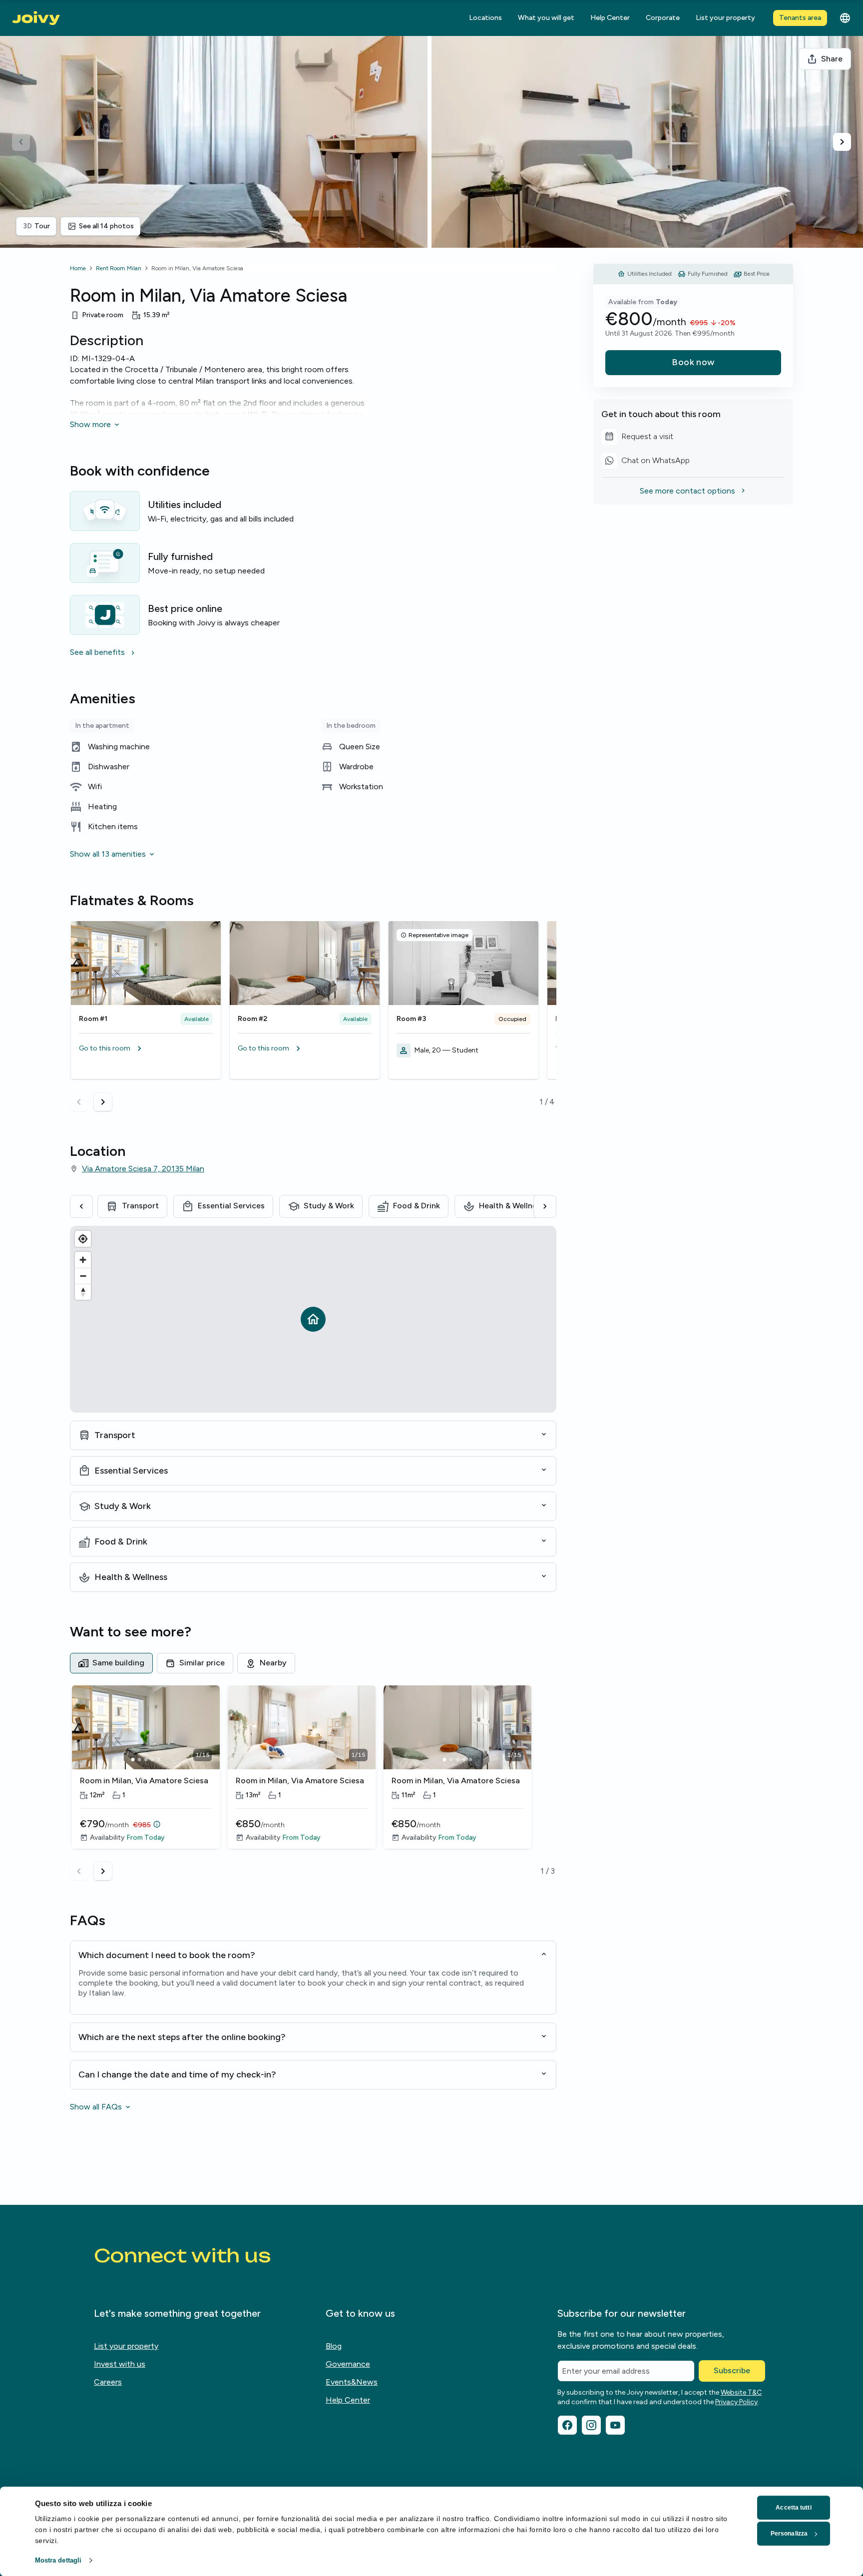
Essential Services (231, 1206)
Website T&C (741, 2392)
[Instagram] (591, 2425)
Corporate (663, 18)
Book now (693, 362)
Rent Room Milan (119, 268)
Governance (348, 2364)
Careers (108, 2382)
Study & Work (329, 1206)
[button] (146, 1048)
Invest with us (120, 2364)
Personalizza (789, 2534)
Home (78, 268)
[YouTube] (615, 2425)
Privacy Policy (736, 2402)
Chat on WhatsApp (646, 462)
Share (832, 59)
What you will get (546, 18)
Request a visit (637, 438)
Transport (140, 1206)
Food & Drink (417, 1206)
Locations (485, 18)
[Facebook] (567, 2425)
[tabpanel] (313, 1783)
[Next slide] (842, 142)
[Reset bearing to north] (83, 1292)
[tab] (111, 1663)
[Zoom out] (83, 1276)
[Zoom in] (83, 1260)
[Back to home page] (36, 18)
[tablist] (313, 1663)
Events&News (352, 2382)
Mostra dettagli (58, 2560)
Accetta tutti (793, 2508)
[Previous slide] (21, 142)
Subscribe (732, 2370)
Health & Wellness (512, 1206)
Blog (334, 2346)
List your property (725, 18)
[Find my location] (83, 1239)
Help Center (610, 18)
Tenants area (800, 18)
